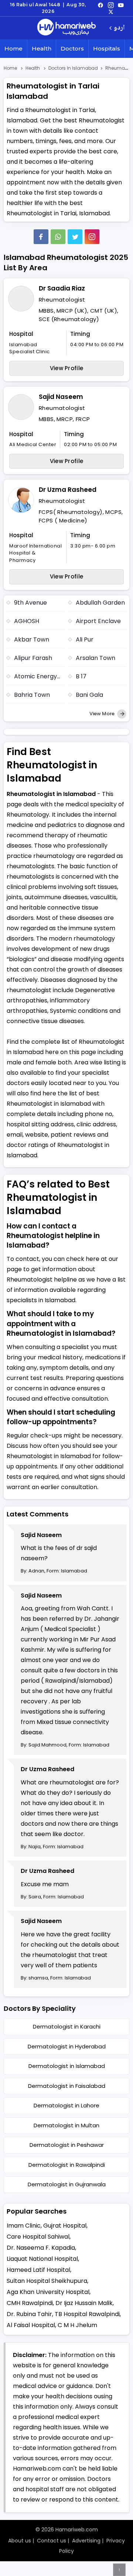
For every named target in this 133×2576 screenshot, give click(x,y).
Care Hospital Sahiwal (38, 2237)
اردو (119, 28)
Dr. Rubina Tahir (29, 2314)
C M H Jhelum (77, 2325)
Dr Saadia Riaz (62, 288)
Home (13, 48)
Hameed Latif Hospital (38, 2270)
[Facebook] (41, 237)
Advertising (86, 2541)
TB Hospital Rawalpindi (87, 2314)
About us (20, 2541)
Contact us (52, 2541)
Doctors (72, 48)
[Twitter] (75, 237)
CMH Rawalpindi (30, 2303)
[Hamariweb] (66, 28)
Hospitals (107, 48)
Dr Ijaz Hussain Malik (84, 2303)
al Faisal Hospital (31, 2325)
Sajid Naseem (61, 397)
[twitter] (111, 11)
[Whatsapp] (58, 237)
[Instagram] (111, 5)
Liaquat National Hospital (42, 2259)
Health (42, 48)
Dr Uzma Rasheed (68, 490)
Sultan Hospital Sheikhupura (47, 2281)
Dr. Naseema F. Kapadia (41, 2248)
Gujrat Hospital (65, 2226)
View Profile (67, 368)
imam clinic (24, 2226)
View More (103, 714)
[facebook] (100, 5)
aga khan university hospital (48, 2292)
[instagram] (92, 237)
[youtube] (121, 5)
